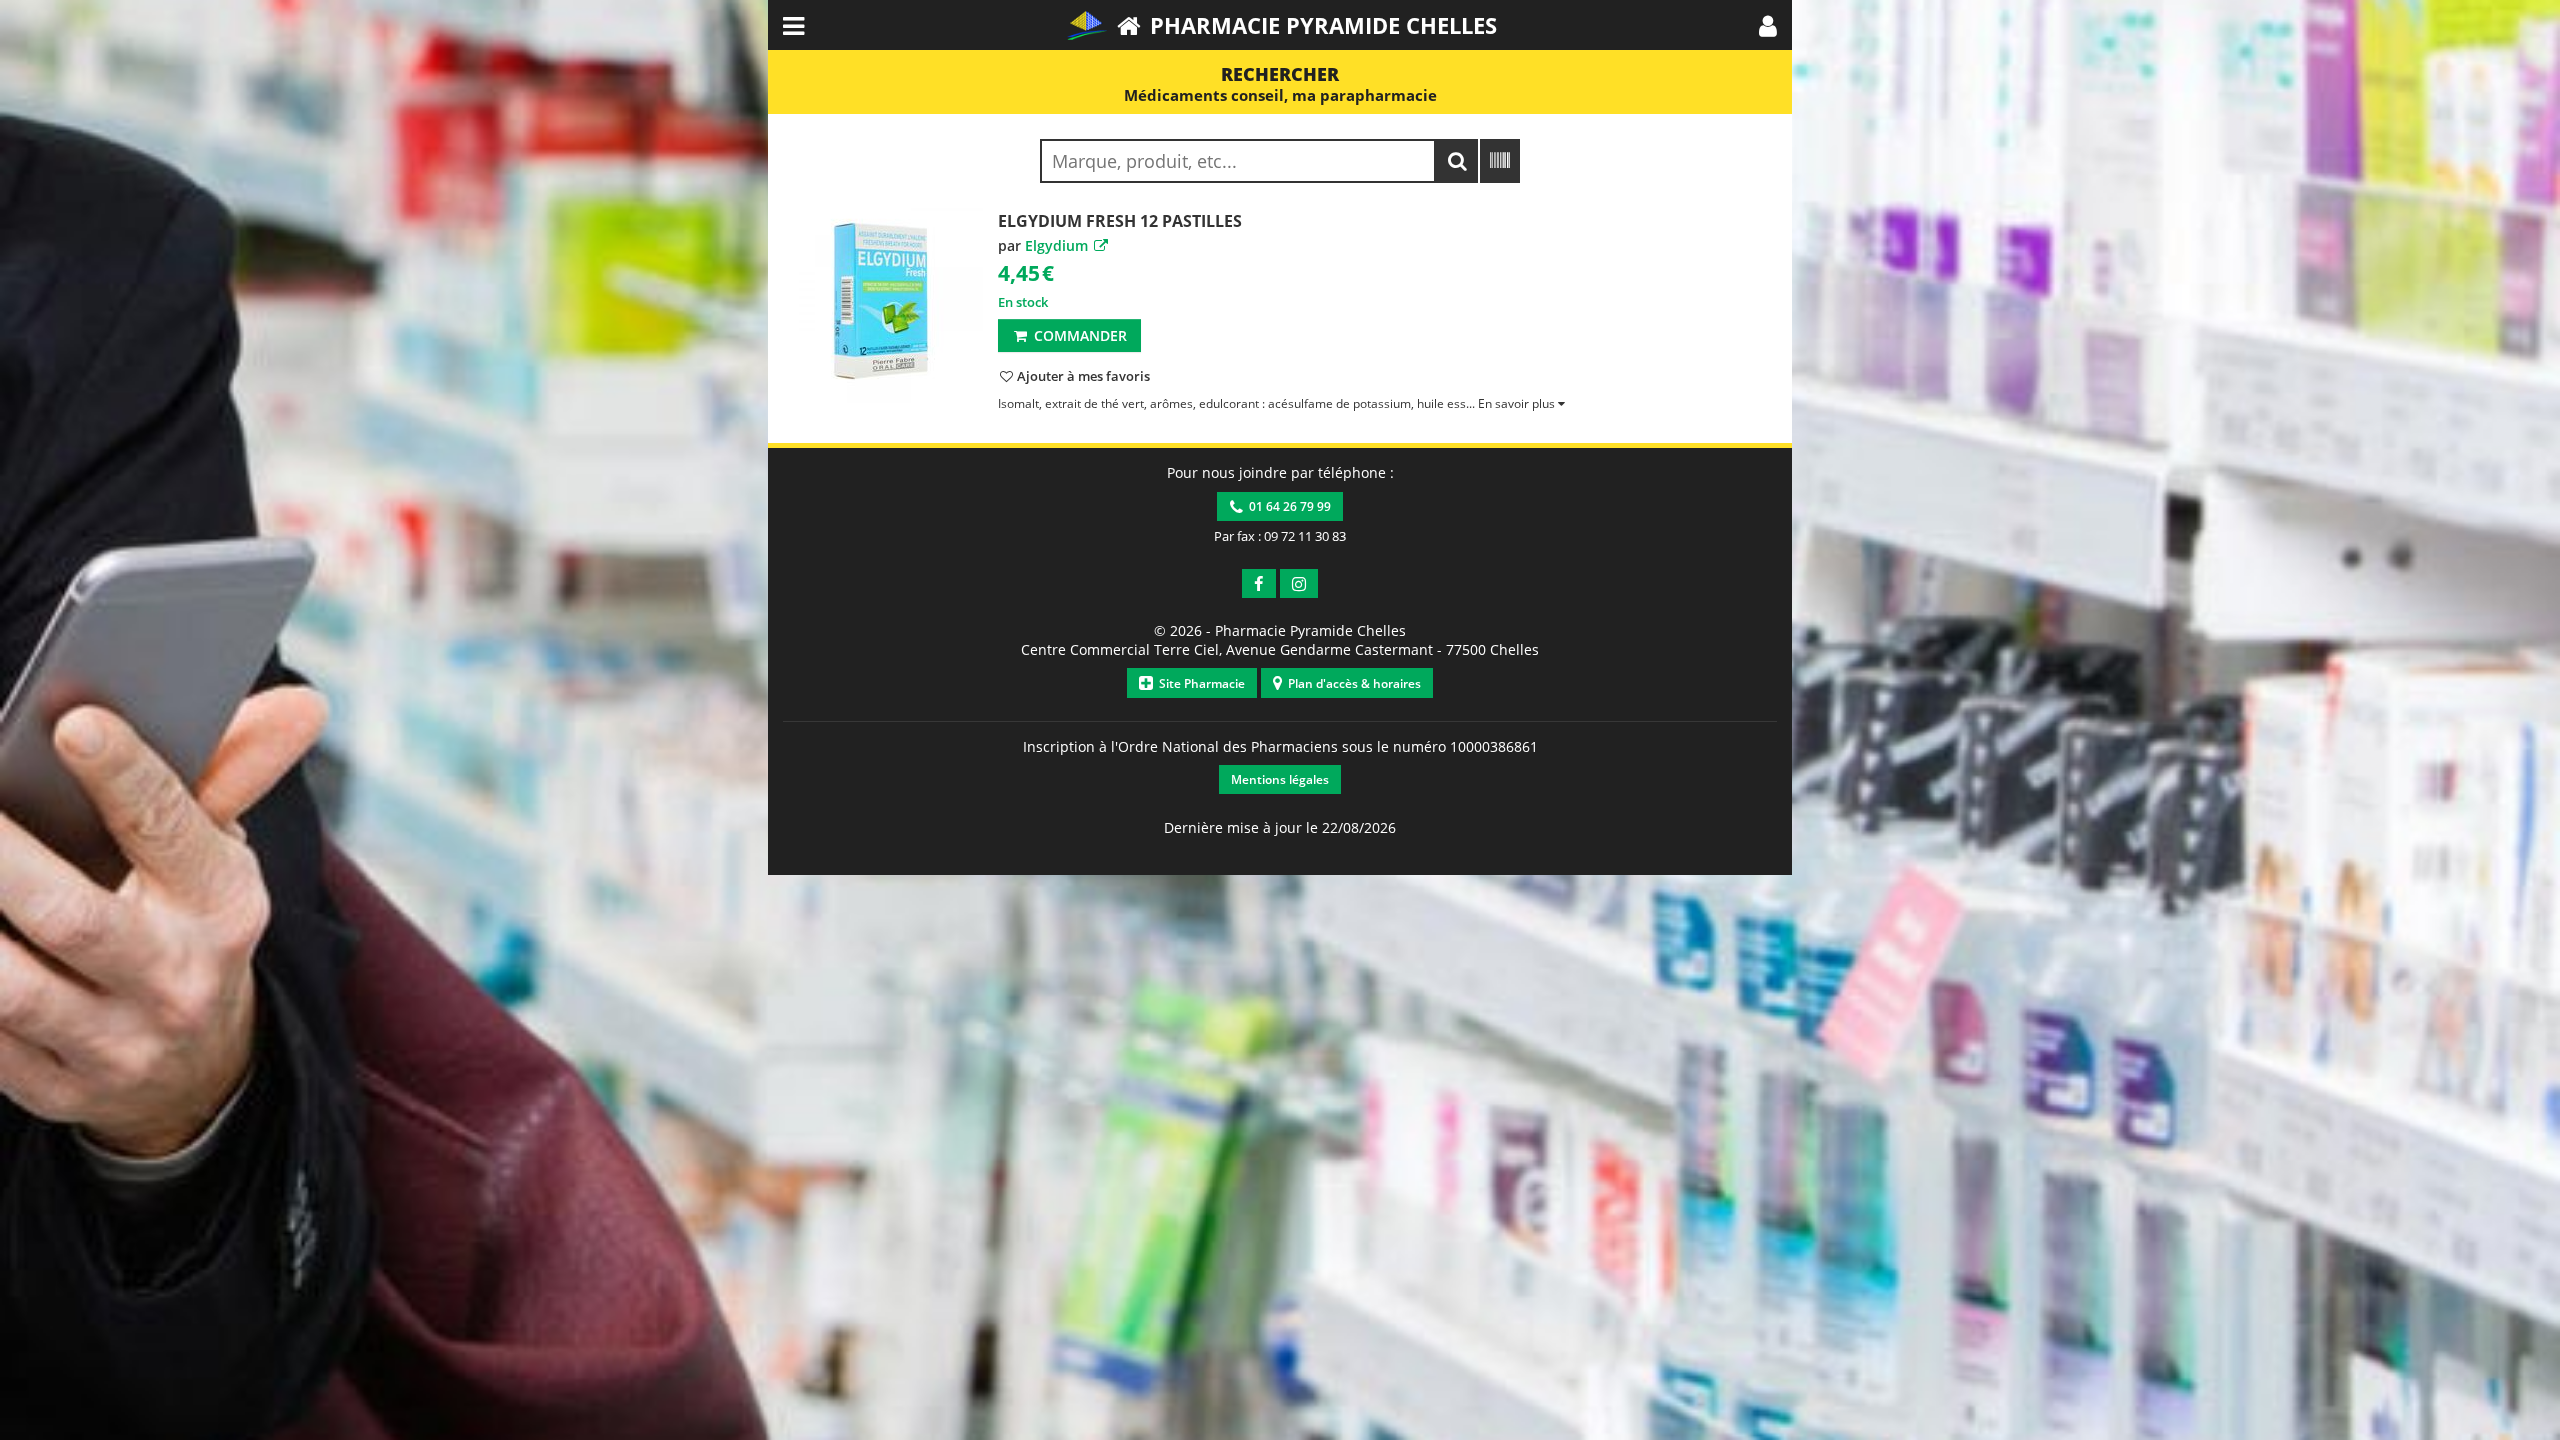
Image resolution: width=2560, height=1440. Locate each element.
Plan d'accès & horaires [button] (1351, 683)
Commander (1078, 335)
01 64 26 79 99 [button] (1287, 506)
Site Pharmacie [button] (1199, 683)
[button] (1768, 25)
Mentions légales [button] (1280, 779)
